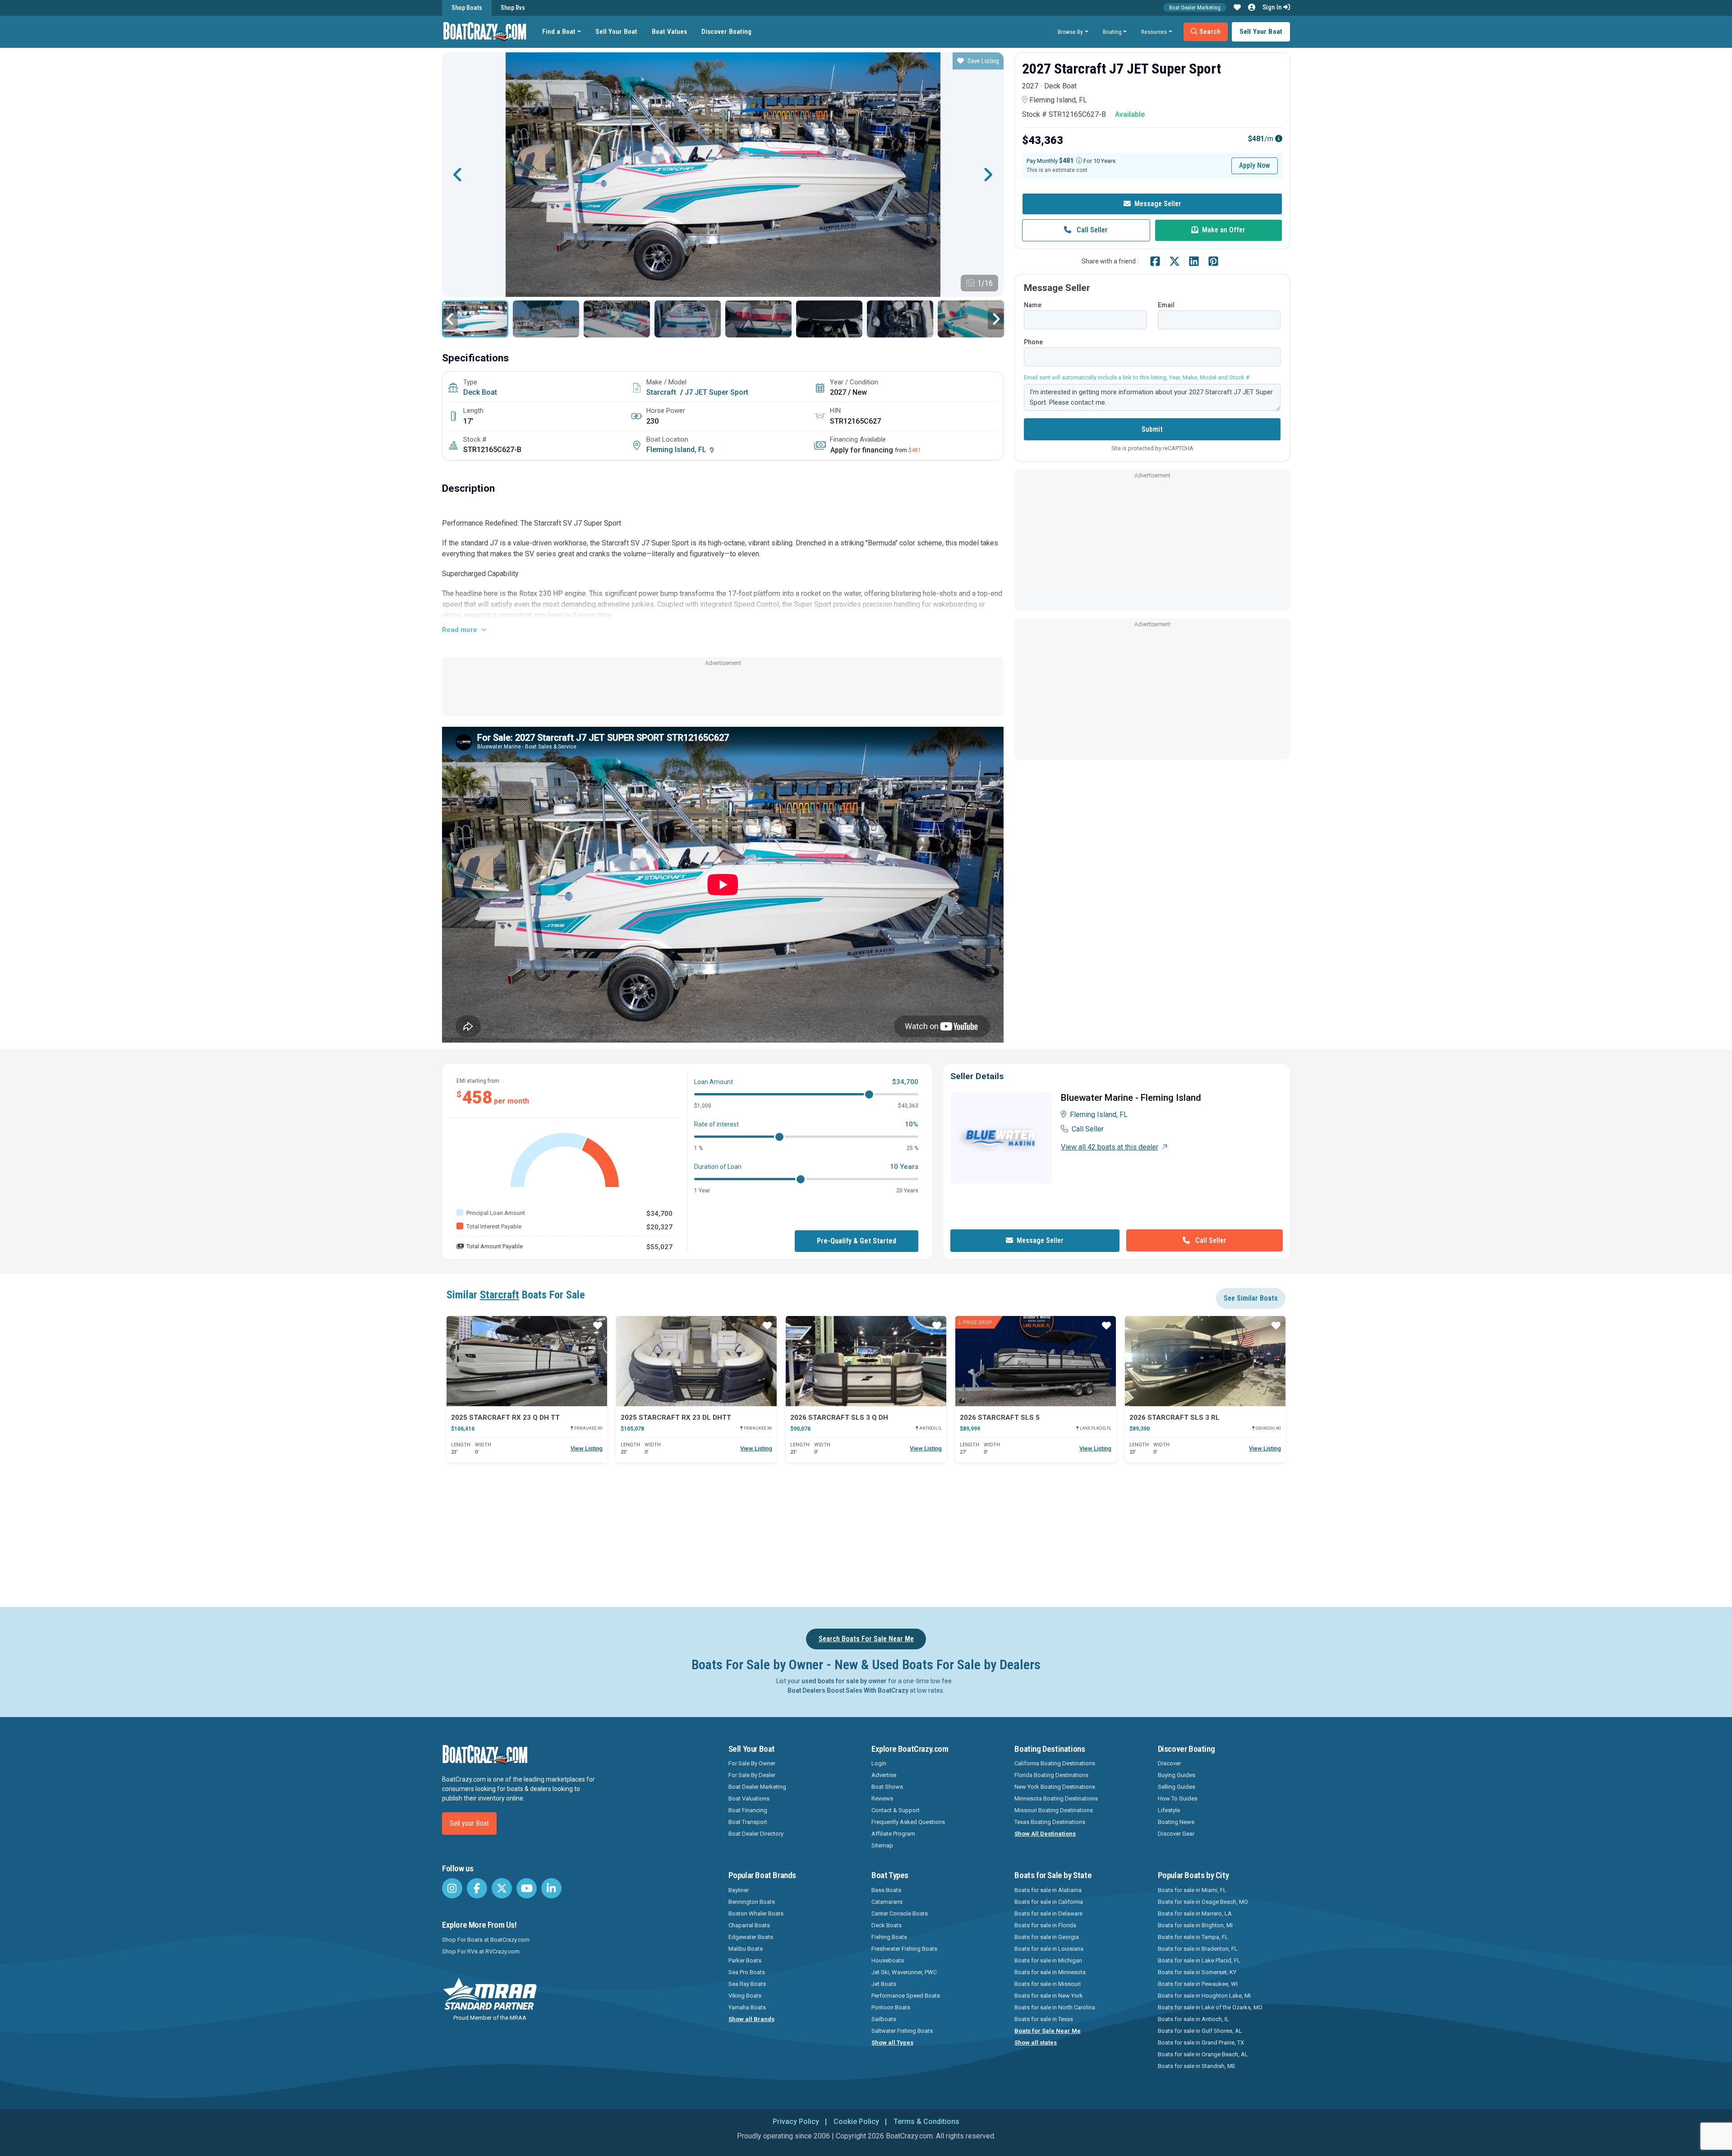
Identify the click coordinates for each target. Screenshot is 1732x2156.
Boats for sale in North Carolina (1055, 2007)
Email (1166, 305)
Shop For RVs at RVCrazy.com (481, 1951)
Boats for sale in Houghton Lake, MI (1204, 1996)
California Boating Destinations (1055, 1763)
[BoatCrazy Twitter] (502, 1888)
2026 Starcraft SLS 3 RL (1175, 1417)
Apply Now (1255, 165)
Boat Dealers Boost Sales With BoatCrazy (848, 1690)
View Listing (587, 1448)
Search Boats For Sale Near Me (866, 1639)
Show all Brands (751, 2019)
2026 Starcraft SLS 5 (1000, 1417)
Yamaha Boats (747, 2007)
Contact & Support (896, 1810)
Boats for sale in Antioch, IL (1193, 2019)
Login (879, 1763)
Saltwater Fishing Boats (902, 2031)
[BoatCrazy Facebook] (477, 1888)
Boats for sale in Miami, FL (1192, 1890)
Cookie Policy (856, 2121)
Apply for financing (862, 450)
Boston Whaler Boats (756, 1914)
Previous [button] (458, 175)
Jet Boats (884, 1984)
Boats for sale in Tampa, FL (1193, 1937)
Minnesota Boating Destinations (1056, 1798)
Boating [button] (1112, 32)
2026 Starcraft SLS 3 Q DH (839, 1417)
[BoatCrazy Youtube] (527, 1888)
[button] (1237, 8)
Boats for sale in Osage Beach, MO (1203, 1902)
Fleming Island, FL (677, 450)
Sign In (1273, 7)
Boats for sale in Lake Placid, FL (1199, 1960)
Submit (1152, 429)
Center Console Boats (900, 1914)
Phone (1033, 342)
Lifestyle (1169, 1810)
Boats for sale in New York (1049, 1996)
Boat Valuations (749, 1798)
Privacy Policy (796, 2121)
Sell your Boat (469, 1823)
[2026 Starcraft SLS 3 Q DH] (866, 1361)
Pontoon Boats (891, 2007)
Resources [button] (1154, 32)
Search (1209, 32)
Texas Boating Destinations (1050, 1822)
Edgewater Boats (751, 1937)
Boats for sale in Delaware (1048, 1914)
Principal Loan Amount (496, 1213)
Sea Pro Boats (747, 1972)
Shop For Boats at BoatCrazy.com (486, 1940)
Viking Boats (745, 1996)
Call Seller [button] (1091, 230)
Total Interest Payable (494, 1226)
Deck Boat (480, 392)
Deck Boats (887, 1925)
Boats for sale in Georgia (1047, 1937)
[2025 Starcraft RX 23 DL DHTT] (696, 1361)
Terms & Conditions (926, 2121)
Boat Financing (748, 1810)
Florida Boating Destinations (1051, 1775)
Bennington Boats (752, 1902)
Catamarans (887, 1902)
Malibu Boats (746, 1949)
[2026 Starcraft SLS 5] (1036, 1361)
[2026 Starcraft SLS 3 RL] (1205, 1361)
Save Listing (983, 61)
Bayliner (739, 1890)
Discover (1169, 1763)
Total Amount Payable (495, 1246)
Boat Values (669, 32)
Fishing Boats (889, 1937)
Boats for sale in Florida (1045, 1925)
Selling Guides (1177, 1787)
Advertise (884, 1775)
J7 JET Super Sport (716, 392)
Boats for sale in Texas (1044, 2019)
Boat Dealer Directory (756, 1834)
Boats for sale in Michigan (1048, 1960)
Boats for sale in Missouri (1048, 1984)
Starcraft (661, 392)
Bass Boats (886, 1890)
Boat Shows (887, 1787)
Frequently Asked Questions (908, 1822)
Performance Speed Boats (906, 1996)
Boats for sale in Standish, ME (1197, 2066)
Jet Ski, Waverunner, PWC (904, 1972)
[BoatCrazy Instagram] (452, 1888)
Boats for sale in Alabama (1048, 1890)
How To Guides (1178, 1798)
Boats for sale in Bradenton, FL (1198, 1949)
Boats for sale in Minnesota (1050, 1972)
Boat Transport (748, 1822)
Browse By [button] (1070, 32)
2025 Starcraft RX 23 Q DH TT (505, 1417)
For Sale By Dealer (752, 1775)
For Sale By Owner (752, 1763)
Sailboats (884, 2019)
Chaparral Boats (749, 1925)
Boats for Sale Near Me (1048, 2031)
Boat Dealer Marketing (1195, 7)
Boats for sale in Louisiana (1049, 1949)
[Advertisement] (723, 689)
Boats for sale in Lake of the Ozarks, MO (1210, 2007)
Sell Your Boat (616, 32)
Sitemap (882, 1845)
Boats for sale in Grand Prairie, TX (1201, 2043)
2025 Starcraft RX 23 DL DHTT (676, 1417)
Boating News (1176, 1822)
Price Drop (978, 1323)
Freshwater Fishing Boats (904, 1949)
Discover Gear (1176, 1834)
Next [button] (988, 175)
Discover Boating (726, 32)
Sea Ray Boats (747, 1984)
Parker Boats (745, 1960)
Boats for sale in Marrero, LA (1195, 1914)
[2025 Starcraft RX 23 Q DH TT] (527, 1361)
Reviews (882, 1798)
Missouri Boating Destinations (1054, 1810)
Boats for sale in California (1049, 1902)
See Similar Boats (1251, 1298)
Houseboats (888, 1960)
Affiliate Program (893, 1834)
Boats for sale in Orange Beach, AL (1203, 2054)
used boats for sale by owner (844, 1681)
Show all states (1036, 2043)
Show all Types (892, 2043)
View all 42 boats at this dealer (1110, 1147)
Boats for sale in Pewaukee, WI (1198, 1984)
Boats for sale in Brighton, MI (1195, 1925)
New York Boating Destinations (1055, 1787)
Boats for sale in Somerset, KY (1197, 1972)
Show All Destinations (1045, 1834)
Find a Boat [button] (559, 32)
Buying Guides (1177, 1775)
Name (1033, 305)
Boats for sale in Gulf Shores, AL (1200, 2031)
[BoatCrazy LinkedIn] (551, 1888)
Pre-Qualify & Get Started (857, 1241)
